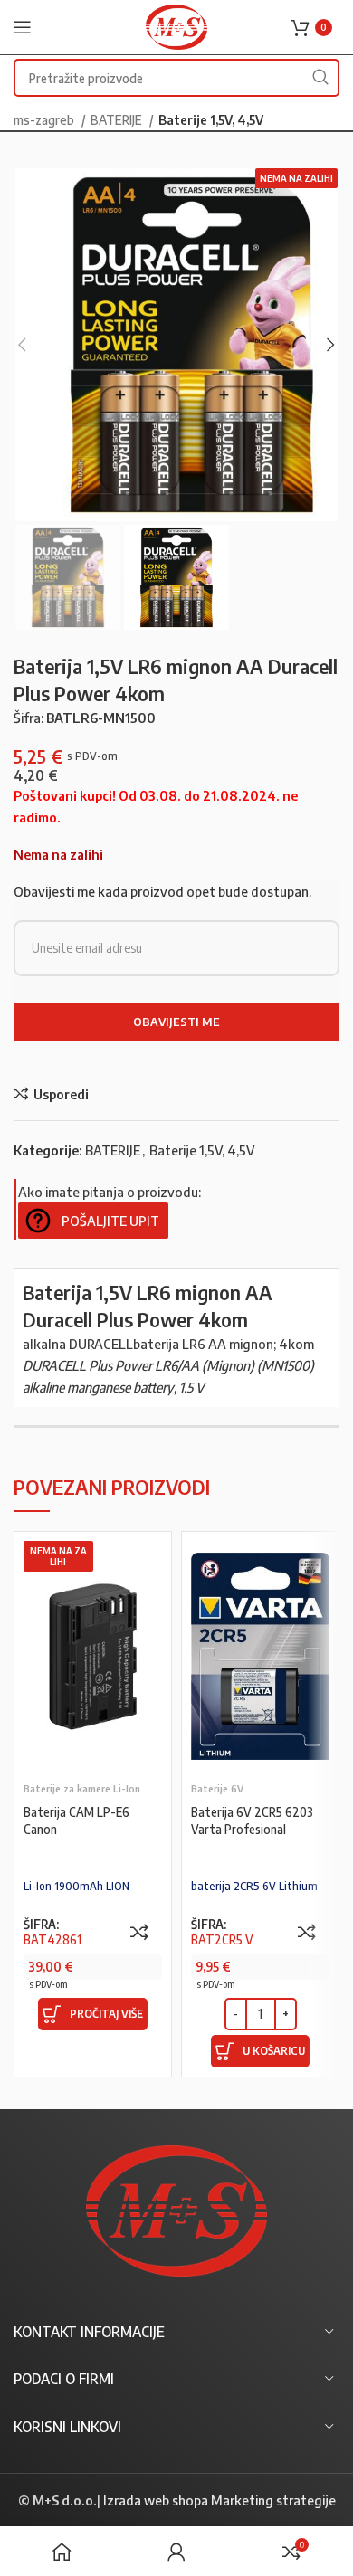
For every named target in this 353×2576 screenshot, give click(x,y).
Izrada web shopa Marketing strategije (219, 2500)
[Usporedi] (139, 1932)
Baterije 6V (217, 1788)
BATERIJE (118, 119)
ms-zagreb (45, 119)
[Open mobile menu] (23, 27)
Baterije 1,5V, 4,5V (211, 119)
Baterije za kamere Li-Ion (82, 1788)
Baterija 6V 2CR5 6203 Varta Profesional (252, 1820)
